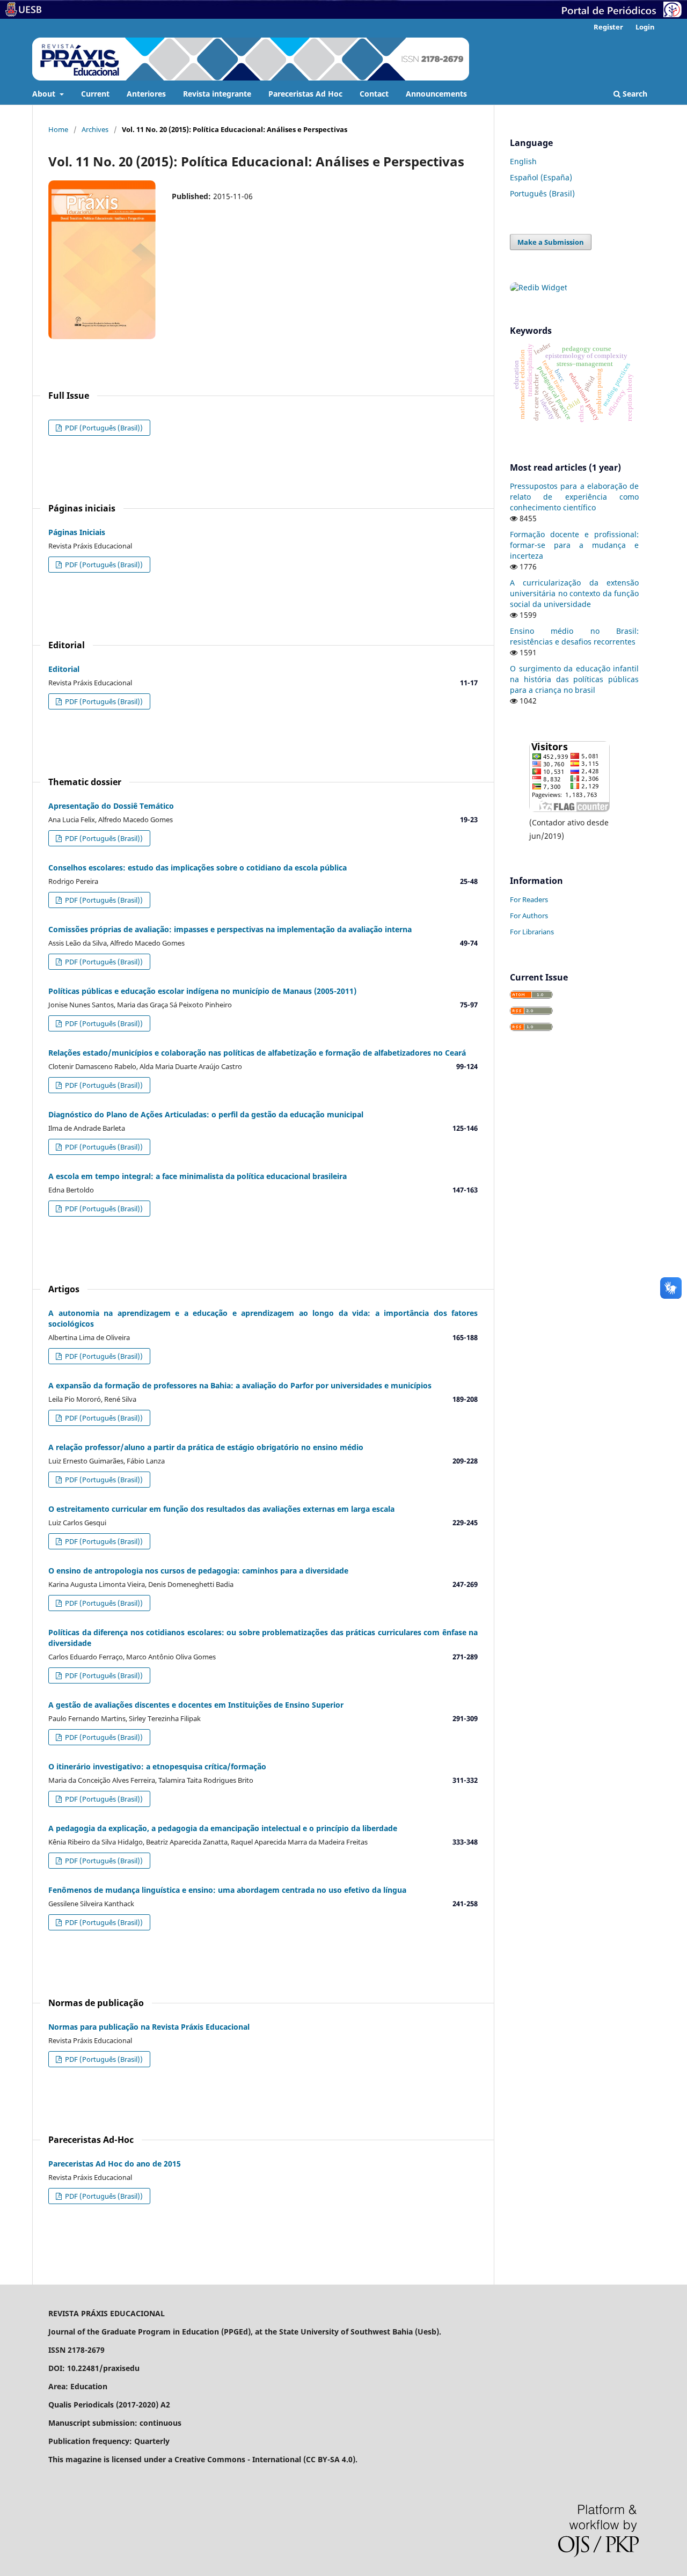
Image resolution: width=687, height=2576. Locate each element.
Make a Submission (551, 242)
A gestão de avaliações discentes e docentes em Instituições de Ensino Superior (196, 1705)
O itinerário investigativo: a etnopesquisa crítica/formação (157, 1766)
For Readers (529, 899)
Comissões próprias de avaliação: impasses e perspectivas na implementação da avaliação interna (230, 929)
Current (95, 94)
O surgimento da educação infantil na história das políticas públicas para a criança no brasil (574, 679)
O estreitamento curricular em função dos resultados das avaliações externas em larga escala (221, 1509)
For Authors (529, 916)
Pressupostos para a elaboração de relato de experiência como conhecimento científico (574, 497)
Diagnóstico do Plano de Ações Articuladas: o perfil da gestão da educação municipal (206, 1114)
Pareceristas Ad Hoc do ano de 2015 (115, 2164)
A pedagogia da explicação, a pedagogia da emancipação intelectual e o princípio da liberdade (223, 1828)
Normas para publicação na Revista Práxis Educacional (149, 2027)
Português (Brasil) (542, 193)
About (45, 94)
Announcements (436, 94)
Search (634, 94)
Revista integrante (217, 94)
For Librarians (532, 932)
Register (608, 27)
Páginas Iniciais (77, 532)
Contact (374, 94)
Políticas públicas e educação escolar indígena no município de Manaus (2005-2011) (202, 991)
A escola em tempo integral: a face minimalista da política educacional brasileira (198, 1176)
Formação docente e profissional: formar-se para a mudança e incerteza (574, 545)
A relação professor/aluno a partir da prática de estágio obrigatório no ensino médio (206, 1447)
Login (645, 27)
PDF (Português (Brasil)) (103, 428)
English (523, 161)
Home (58, 129)
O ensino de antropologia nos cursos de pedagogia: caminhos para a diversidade (198, 1571)
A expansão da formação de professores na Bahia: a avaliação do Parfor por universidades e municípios (240, 1385)
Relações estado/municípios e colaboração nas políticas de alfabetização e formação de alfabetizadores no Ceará (257, 1053)
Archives (95, 129)
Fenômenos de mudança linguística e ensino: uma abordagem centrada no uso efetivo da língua (227, 1890)
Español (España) (541, 177)
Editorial (64, 669)
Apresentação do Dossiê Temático (111, 806)
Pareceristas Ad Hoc (305, 94)
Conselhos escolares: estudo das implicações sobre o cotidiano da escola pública (198, 868)
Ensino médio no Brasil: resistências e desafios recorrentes (574, 636)
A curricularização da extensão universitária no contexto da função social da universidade (574, 593)
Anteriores (146, 94)
